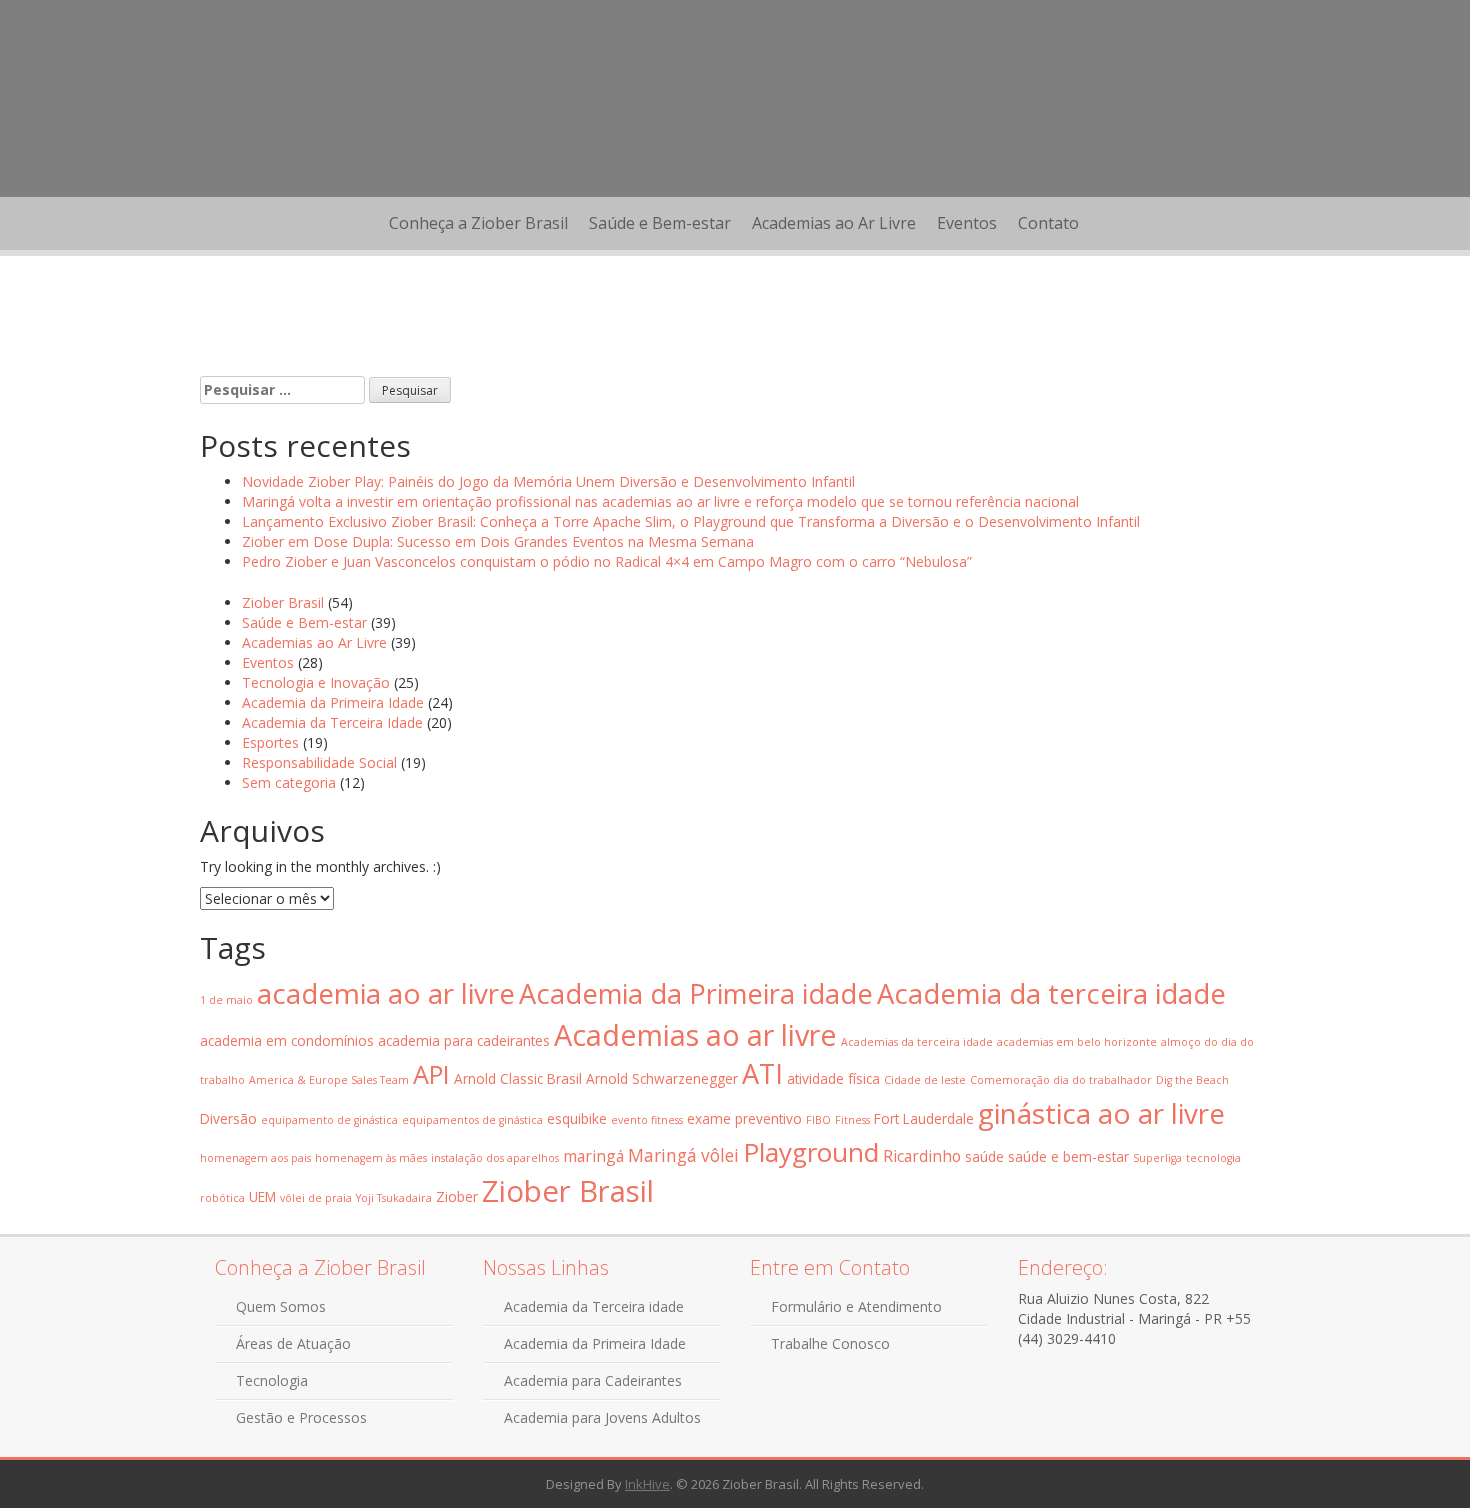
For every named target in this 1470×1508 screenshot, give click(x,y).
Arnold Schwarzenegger (662, 1078)
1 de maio (226, 1000)
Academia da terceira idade (1051, 993)
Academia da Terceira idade (594, 1306)
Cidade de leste (925, 1080)
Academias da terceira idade (917, 1042)
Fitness (852, 1120)
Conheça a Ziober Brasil (478, 223)
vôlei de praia (316, 1198)
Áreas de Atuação (293, 1343)
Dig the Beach (1192, 1080)
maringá (593, 1156)
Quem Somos (281, 1306)
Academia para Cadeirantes (593, 1380)
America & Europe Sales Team (329, 1080)
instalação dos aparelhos (495, 1158)
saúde (984, 1156)
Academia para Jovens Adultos (602, 1417)
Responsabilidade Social (319, 762)
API (431, 1074)
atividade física (833, 1078)
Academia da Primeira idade (696, 993)
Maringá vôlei (683, 1155)
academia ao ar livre (386, 993)
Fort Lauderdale (924, 1118)
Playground (811, 1152)
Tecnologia (272, 1380)
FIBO (818, 1120)
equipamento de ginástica (329, 1120)
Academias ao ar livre (695, 1034)
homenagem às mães (371, 1158)
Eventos (967, 223)
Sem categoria (289, 782)
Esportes (270, 742)
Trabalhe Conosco (830, 1343)
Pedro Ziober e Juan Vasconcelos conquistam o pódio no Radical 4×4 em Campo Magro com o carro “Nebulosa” (607, 561)
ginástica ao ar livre (1101, 1113)
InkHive (647, 1484)
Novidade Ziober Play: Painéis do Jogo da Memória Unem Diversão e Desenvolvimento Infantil (548, 481)
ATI (762, 1073)
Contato (1048, 223)
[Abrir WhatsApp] (1420, 1457)
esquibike (577, 1118)
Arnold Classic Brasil (518, 1078)
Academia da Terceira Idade (332, 722)
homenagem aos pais (255, 1158)
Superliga (1157, 1158)
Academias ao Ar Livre (834, 223)
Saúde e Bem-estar (660, 223)
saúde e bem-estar (1068, 1156)
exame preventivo (744, 1118)
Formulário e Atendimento (856, 1306)
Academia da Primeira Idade (333, 702)
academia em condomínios (287, 1040)
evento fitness (647, 1120)
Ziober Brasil (283, 602)
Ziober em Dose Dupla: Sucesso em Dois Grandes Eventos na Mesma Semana (498, 541)
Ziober (457, 1196)
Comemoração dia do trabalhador (1061, 1080)
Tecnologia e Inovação (316, 682)
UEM (262, 1196)
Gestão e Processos (301, 1417)
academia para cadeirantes (464, 1040)
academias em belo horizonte (1077, 1042)
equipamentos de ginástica (472, 1120)
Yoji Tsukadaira (394, 1198)
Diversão (228, 1118)
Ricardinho (922, 1156)
